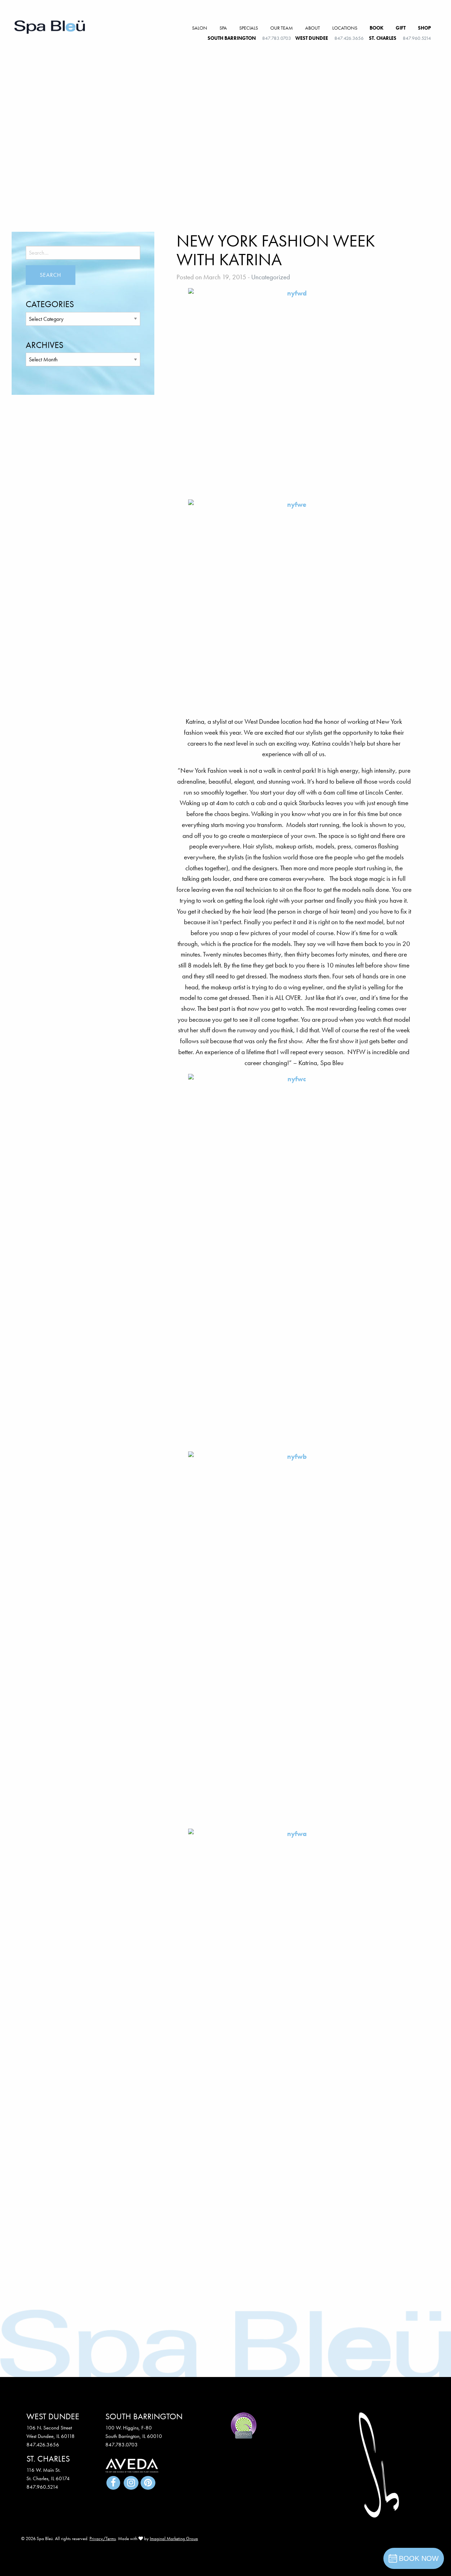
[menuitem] (200, 28)
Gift (401, 28)
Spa (223, 28)
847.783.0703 (277, 38)
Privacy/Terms (103, 2538)
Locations (345, 28)
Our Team (282, 28)
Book (376, 28)
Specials (249, 28)
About (313, 28)
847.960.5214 (417, 38)
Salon (200, 28)
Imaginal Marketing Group (174, 2538)
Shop (424, 28)
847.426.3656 (349, 38)
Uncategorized (271, 277)
